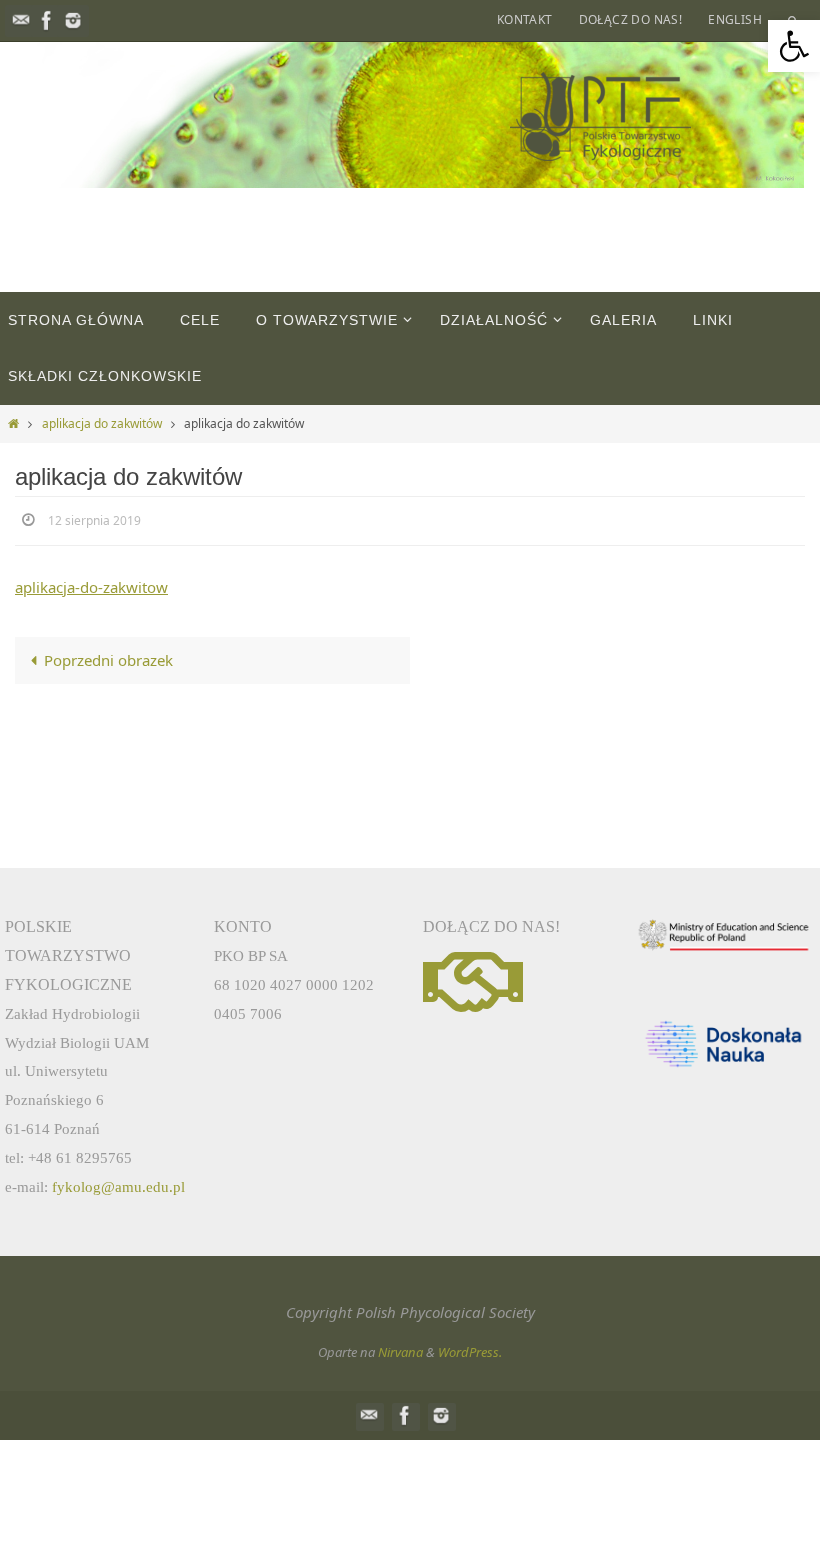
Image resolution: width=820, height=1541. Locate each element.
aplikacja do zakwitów (102, 423)
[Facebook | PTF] (47, 20)
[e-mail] (21, 20)
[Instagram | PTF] (73, 20)
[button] (794, 46)
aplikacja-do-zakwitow (91, 583)
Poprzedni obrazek (108, 656)
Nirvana (400, 1352)
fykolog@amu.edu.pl (118, 1187)
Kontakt (525, 19)
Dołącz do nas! (631, 19)
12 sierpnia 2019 (94, 519)
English (735, 19)
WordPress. (470, 1352)
